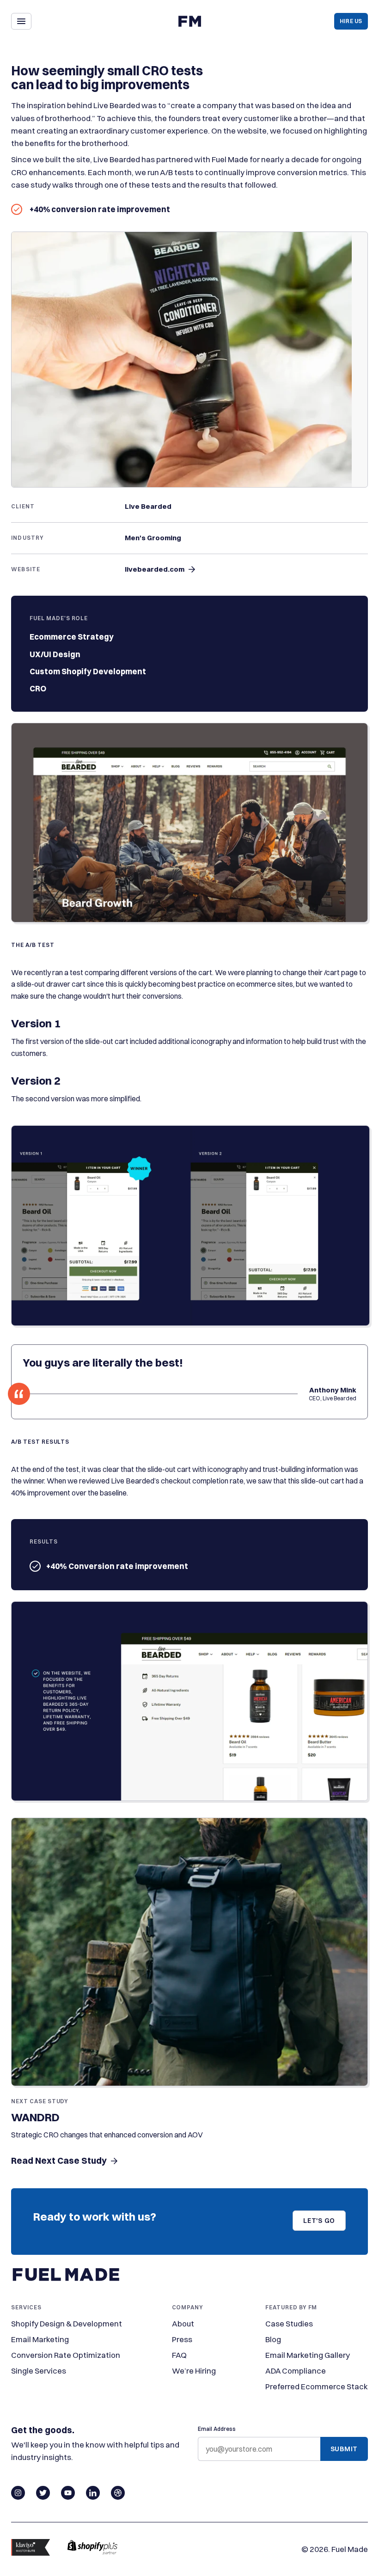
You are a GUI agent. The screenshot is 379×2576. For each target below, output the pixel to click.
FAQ (179, 2355)
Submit (344, 2449)
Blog (273, 2339)
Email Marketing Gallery (308, 2355)
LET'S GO (319, 2221)
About (183, 2323)
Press (182, 2339)
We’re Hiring (194, 2371)
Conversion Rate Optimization (66, 2355)
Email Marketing (40, 2339)
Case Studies (289, 2323)
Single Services (39, 2371)
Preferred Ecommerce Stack (317, 2386)
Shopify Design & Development (67, 2323)
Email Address (217, 2429)
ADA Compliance (296, 2371)
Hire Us (351, 21)
